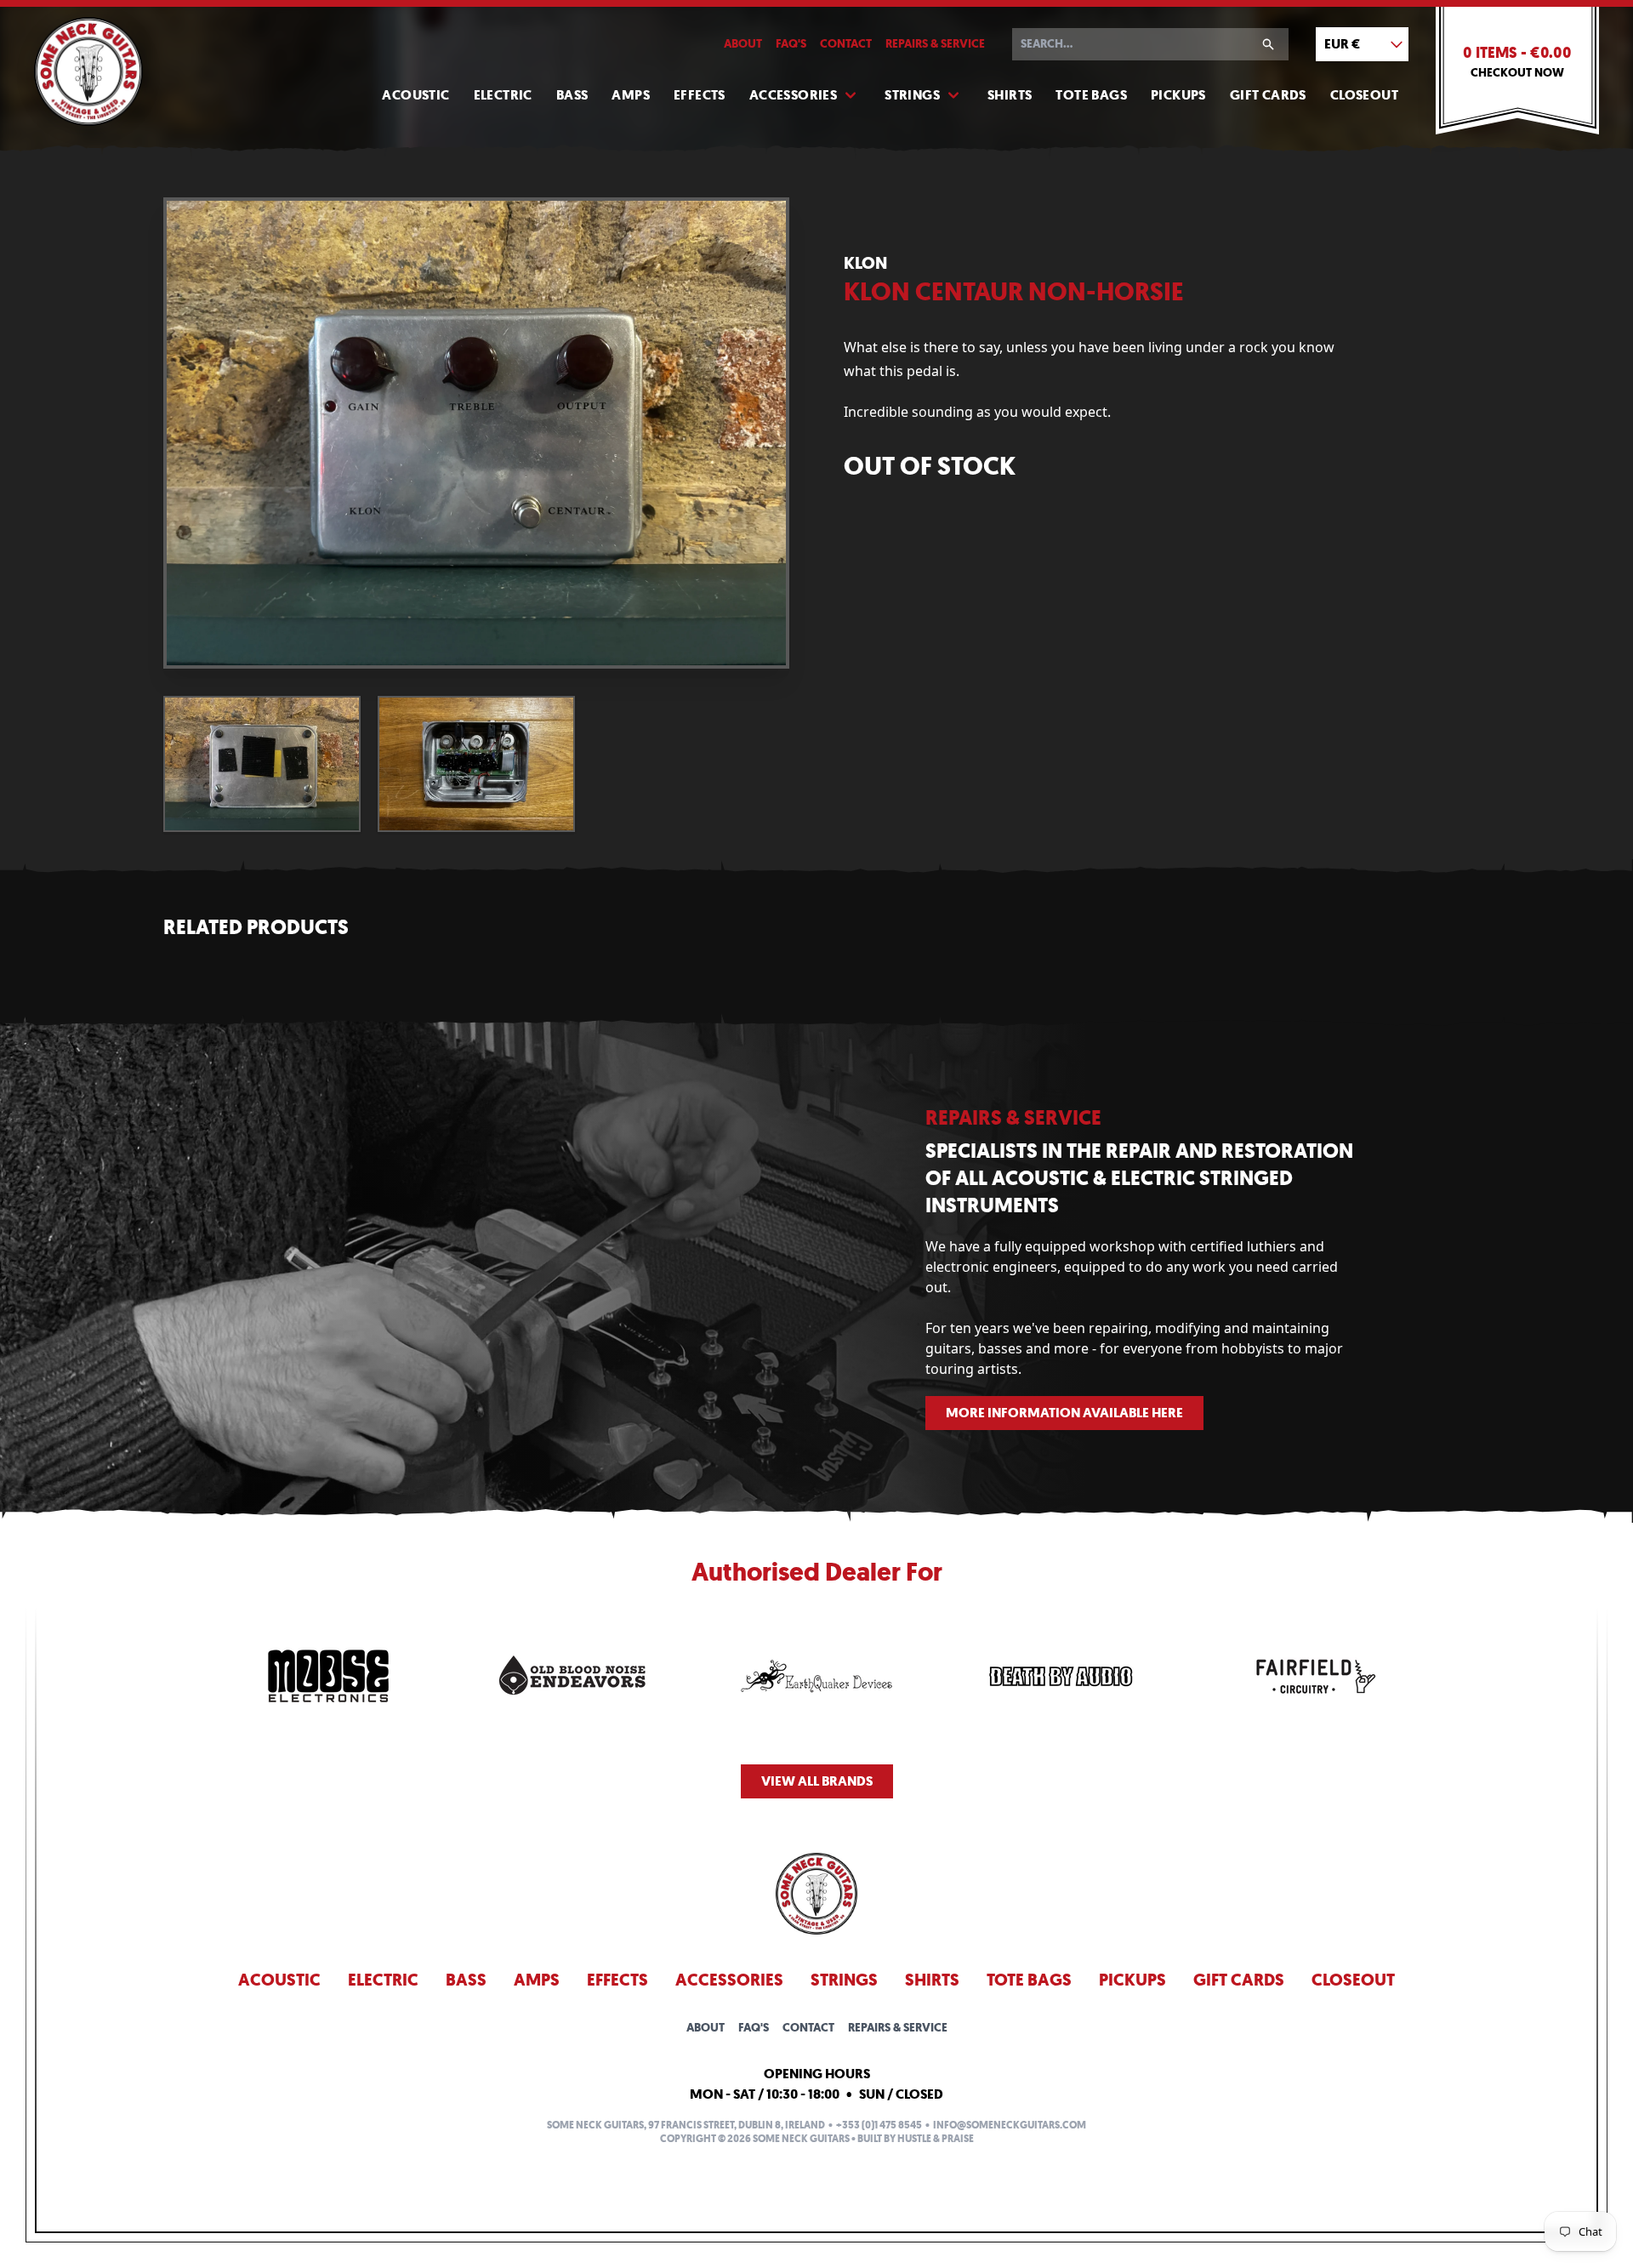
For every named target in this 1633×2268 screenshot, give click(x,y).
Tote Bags (1091, 95)
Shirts (1010, 95)
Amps (631, 95)
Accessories (793, 95)
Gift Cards (1268, 95)
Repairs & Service (935, 44)
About (743, 44)
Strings (912, 95)
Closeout (1364, 95)
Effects (700, 95)
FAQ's (791, 44)
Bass (572, 95)
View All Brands (817, 1781)
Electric (503, 95)
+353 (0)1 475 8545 (879, 2125)
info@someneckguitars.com (1010, 2125)
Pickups (1178, 95)
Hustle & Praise (936, 2139)
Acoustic (415, 95)
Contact (846, 44)
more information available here (1064, 1413)
